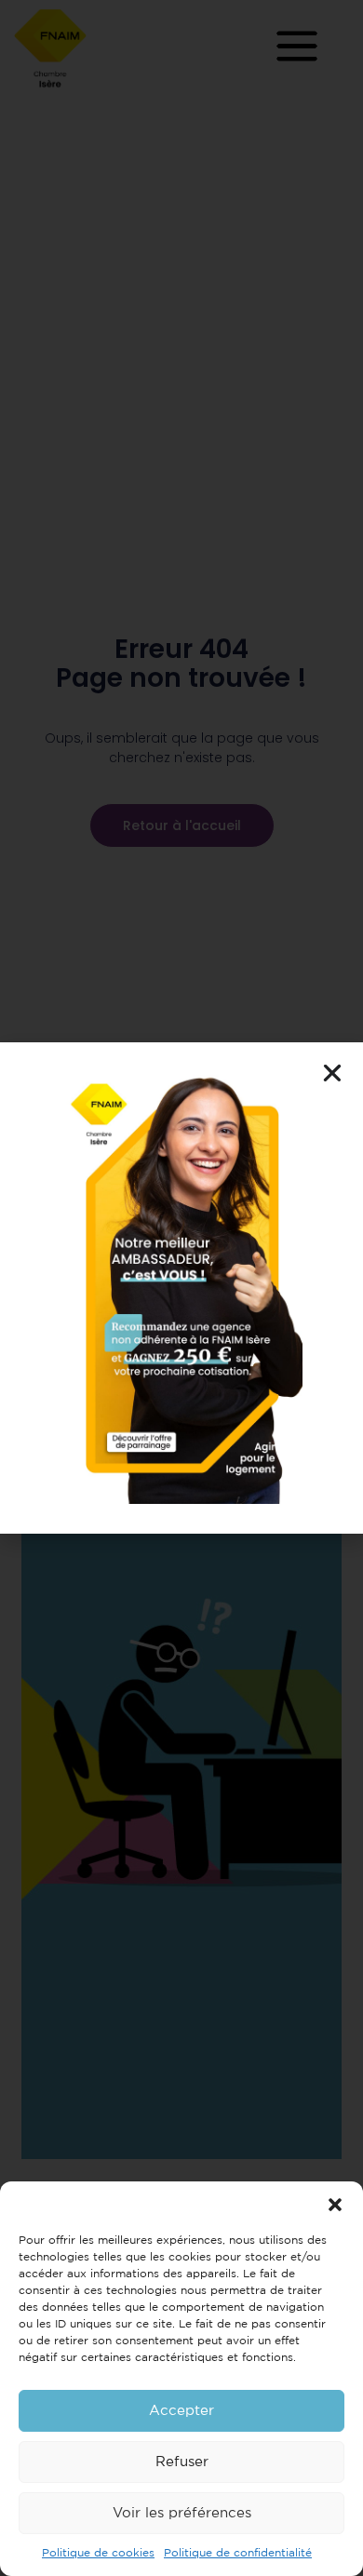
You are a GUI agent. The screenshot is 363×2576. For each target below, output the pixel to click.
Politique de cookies (98, 2553)
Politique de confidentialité (238, 2553)
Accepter (181, 2411)
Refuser (182, 2462)
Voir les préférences (182, 2513)
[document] (181, 1288)
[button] (335, 2205)
